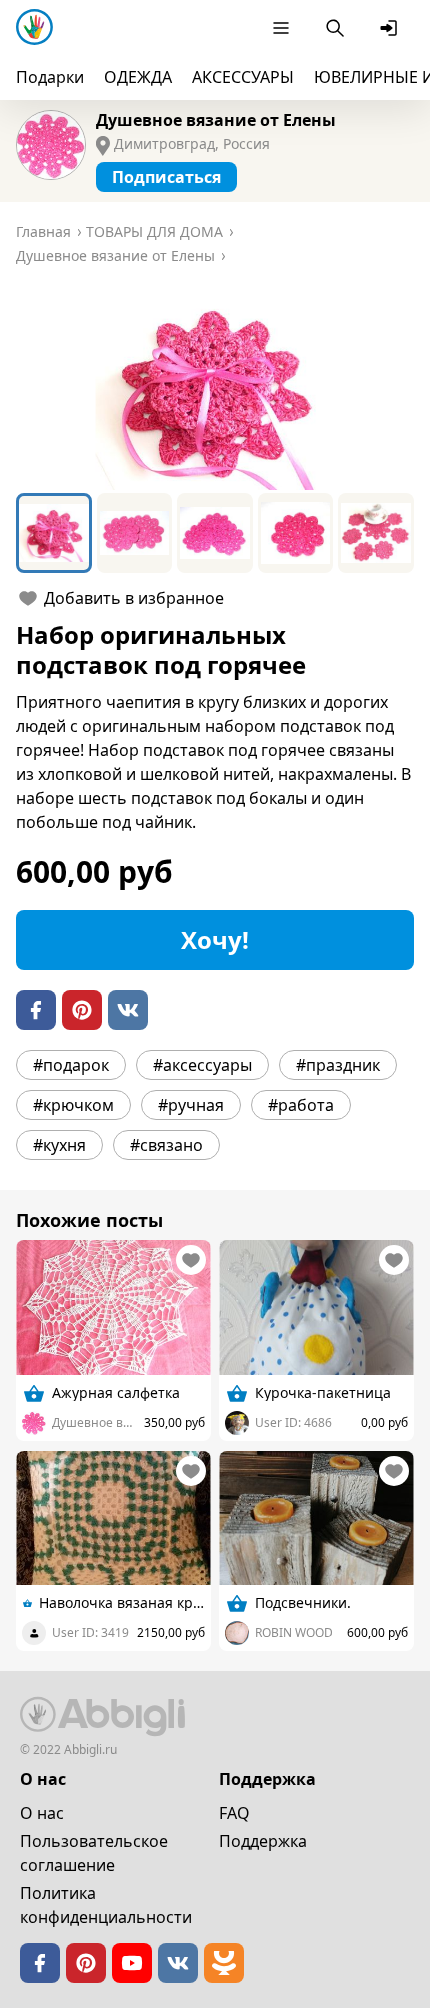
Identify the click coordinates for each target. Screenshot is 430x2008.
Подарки (50, 77)
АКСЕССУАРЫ (243, 77)
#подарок (71, 1065)
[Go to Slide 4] (296, 533)
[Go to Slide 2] (135, 533)
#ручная (191, 1105)
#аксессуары (202, 1065)
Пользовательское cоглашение (94, 1853)
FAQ (234, 1813)
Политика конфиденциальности (106, 1905)
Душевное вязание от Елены (216, 120)
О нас (42, 1813)
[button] (215, 390)
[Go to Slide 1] (54, 533)
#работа (301, 1105)
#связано (166, 1145)
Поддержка (263, 1841)
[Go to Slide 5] (376, 533)
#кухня (59, 1145)
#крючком (73, 1105)
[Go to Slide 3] (215, 533)
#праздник (338, 1065)
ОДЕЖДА (138, 77)
